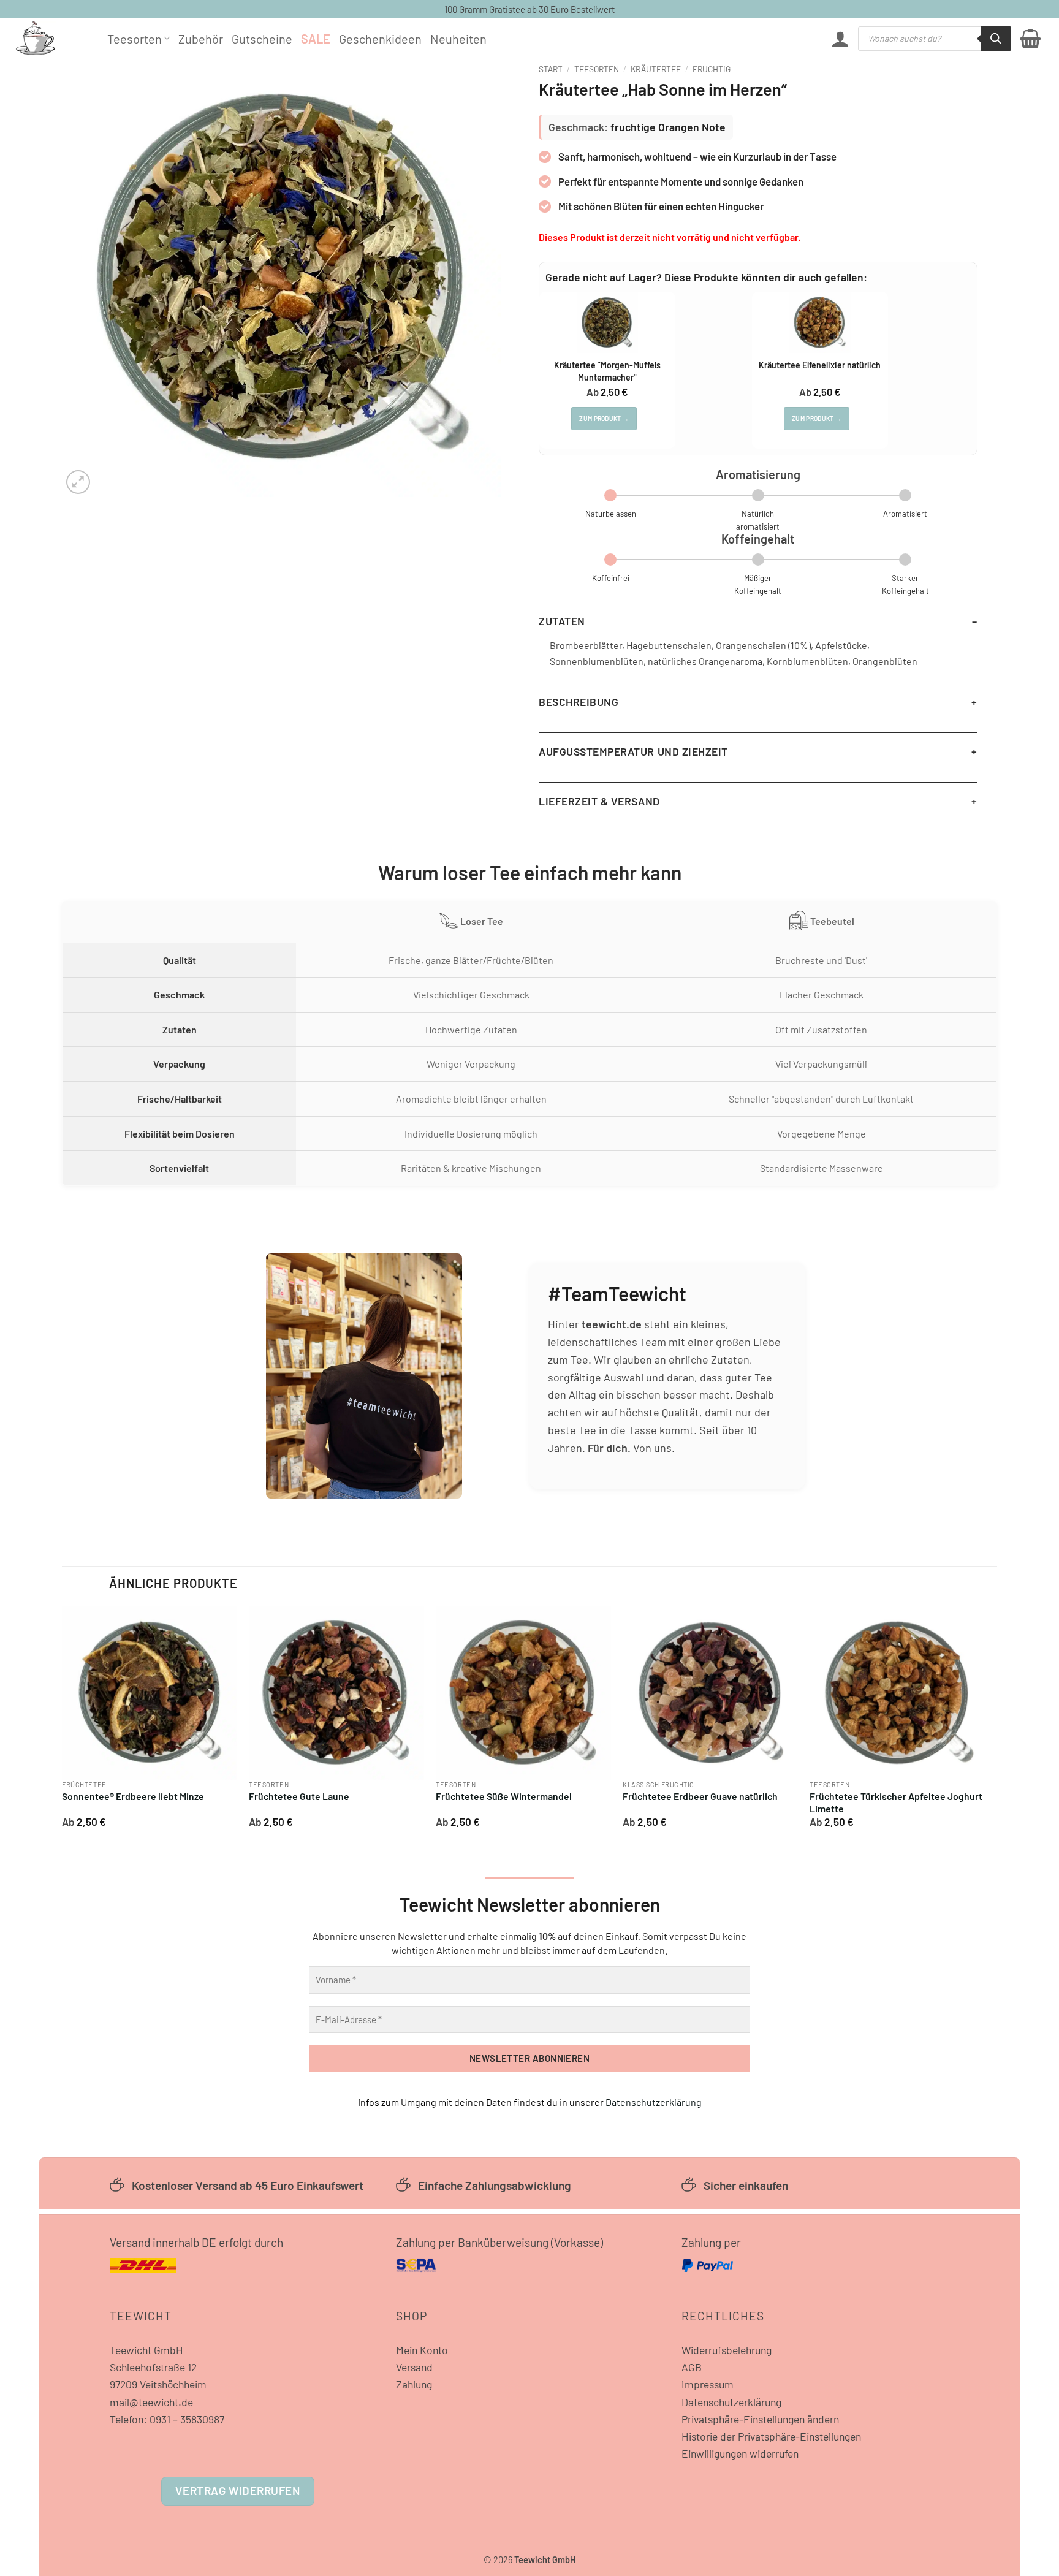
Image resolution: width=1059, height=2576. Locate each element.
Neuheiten (458, 39)
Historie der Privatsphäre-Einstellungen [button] (771, 2436)
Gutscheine (262, 39)
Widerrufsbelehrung (727, 2350)
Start (551, 69)
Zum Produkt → (604, 419)
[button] (840, 39)
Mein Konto (422, 2350)
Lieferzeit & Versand (599, 801)
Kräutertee (656, 69)
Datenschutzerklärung (654, 2102)
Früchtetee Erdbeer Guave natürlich (700, 1796)
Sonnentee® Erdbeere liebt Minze (133, 1796)
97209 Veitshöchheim (158, 2384)
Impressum (708, 2384)
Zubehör (201, 39)
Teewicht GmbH (146, 2350)
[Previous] (63, 1722)
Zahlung (414, 2384)
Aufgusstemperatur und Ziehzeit (633, 751)
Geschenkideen (380, 39)
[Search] (996, 39)
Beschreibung (579, 702)
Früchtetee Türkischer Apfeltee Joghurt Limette (896, 1803)
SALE (316, 39)
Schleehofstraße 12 (153, 2367)
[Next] (984, 1722)
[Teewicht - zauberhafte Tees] (52, 38)
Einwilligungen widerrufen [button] (740, 2453)
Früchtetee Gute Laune (299, 1796)
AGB (692, 2367)
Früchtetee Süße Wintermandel (504, 1796)
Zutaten (562, 621)
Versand (414, 2367)
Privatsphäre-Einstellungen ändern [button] (760, 2419)
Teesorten (135, 39)
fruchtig (712, 69)
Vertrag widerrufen (237, 2491)
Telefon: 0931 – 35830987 (167, 2419)
